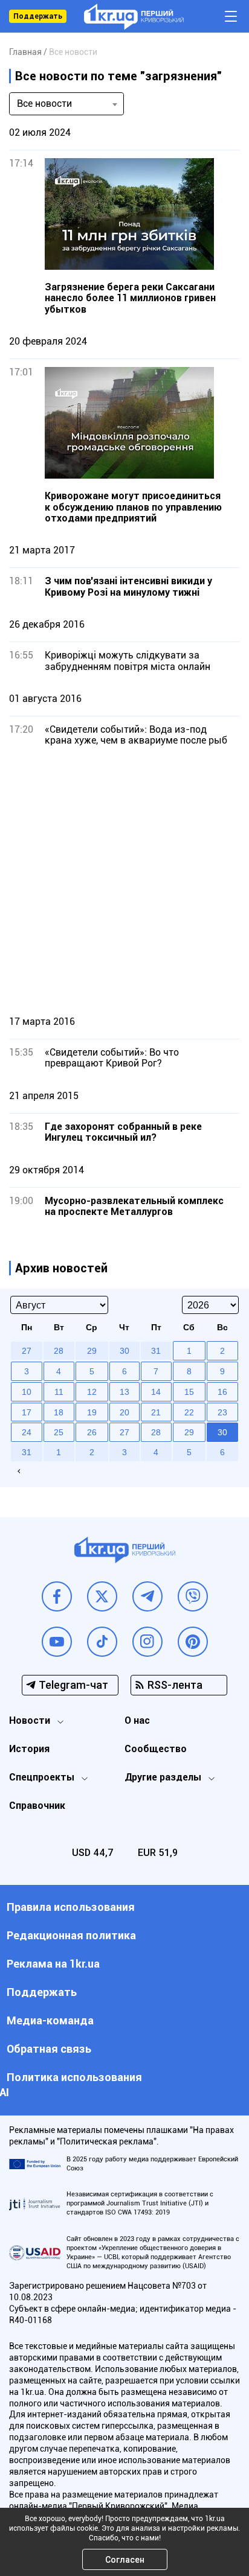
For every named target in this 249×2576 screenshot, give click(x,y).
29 (189, 1432)
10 (27, 1392)
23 (222, 1412)
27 (124, 1432)
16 (222, 1392)
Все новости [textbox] (44, 104)
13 (124, 1392)
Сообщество (156, 1749)
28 (156, 1432)
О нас (137, 1720)
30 (222, 1432)
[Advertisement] (124, 881)
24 (27, 1432)
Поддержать (38, 16)
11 (59, 1392)
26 (92, 1432)
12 (92, 1392)
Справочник (37, 1806)
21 (156, 1412)
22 (189, 1412)
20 (124, 1412)
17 (27, 1412)
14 (156, 1392)
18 (59, 1412)
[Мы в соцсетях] (57, 1596)
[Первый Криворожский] (134, 17)
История (29, 1749)
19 (92, 1412)
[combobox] (66, 104)
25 (59, 1432)
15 (189, 1392)
